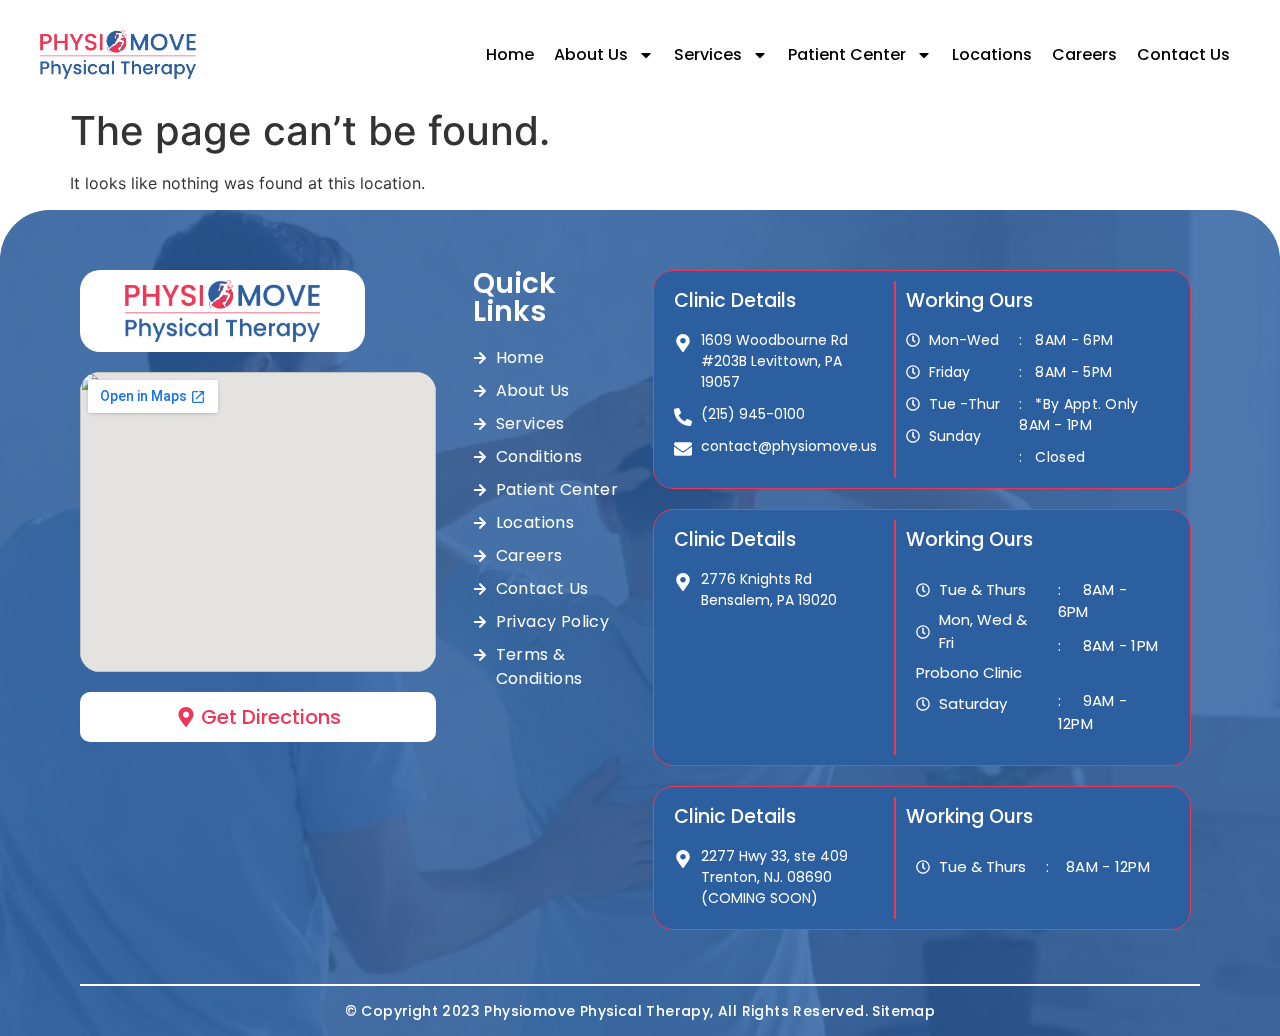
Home (510, 54)
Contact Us (1183, 54)
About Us (591, 54)
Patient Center (847, 54)
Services (708, 54)
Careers (1084, 54)
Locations (992, 54)
